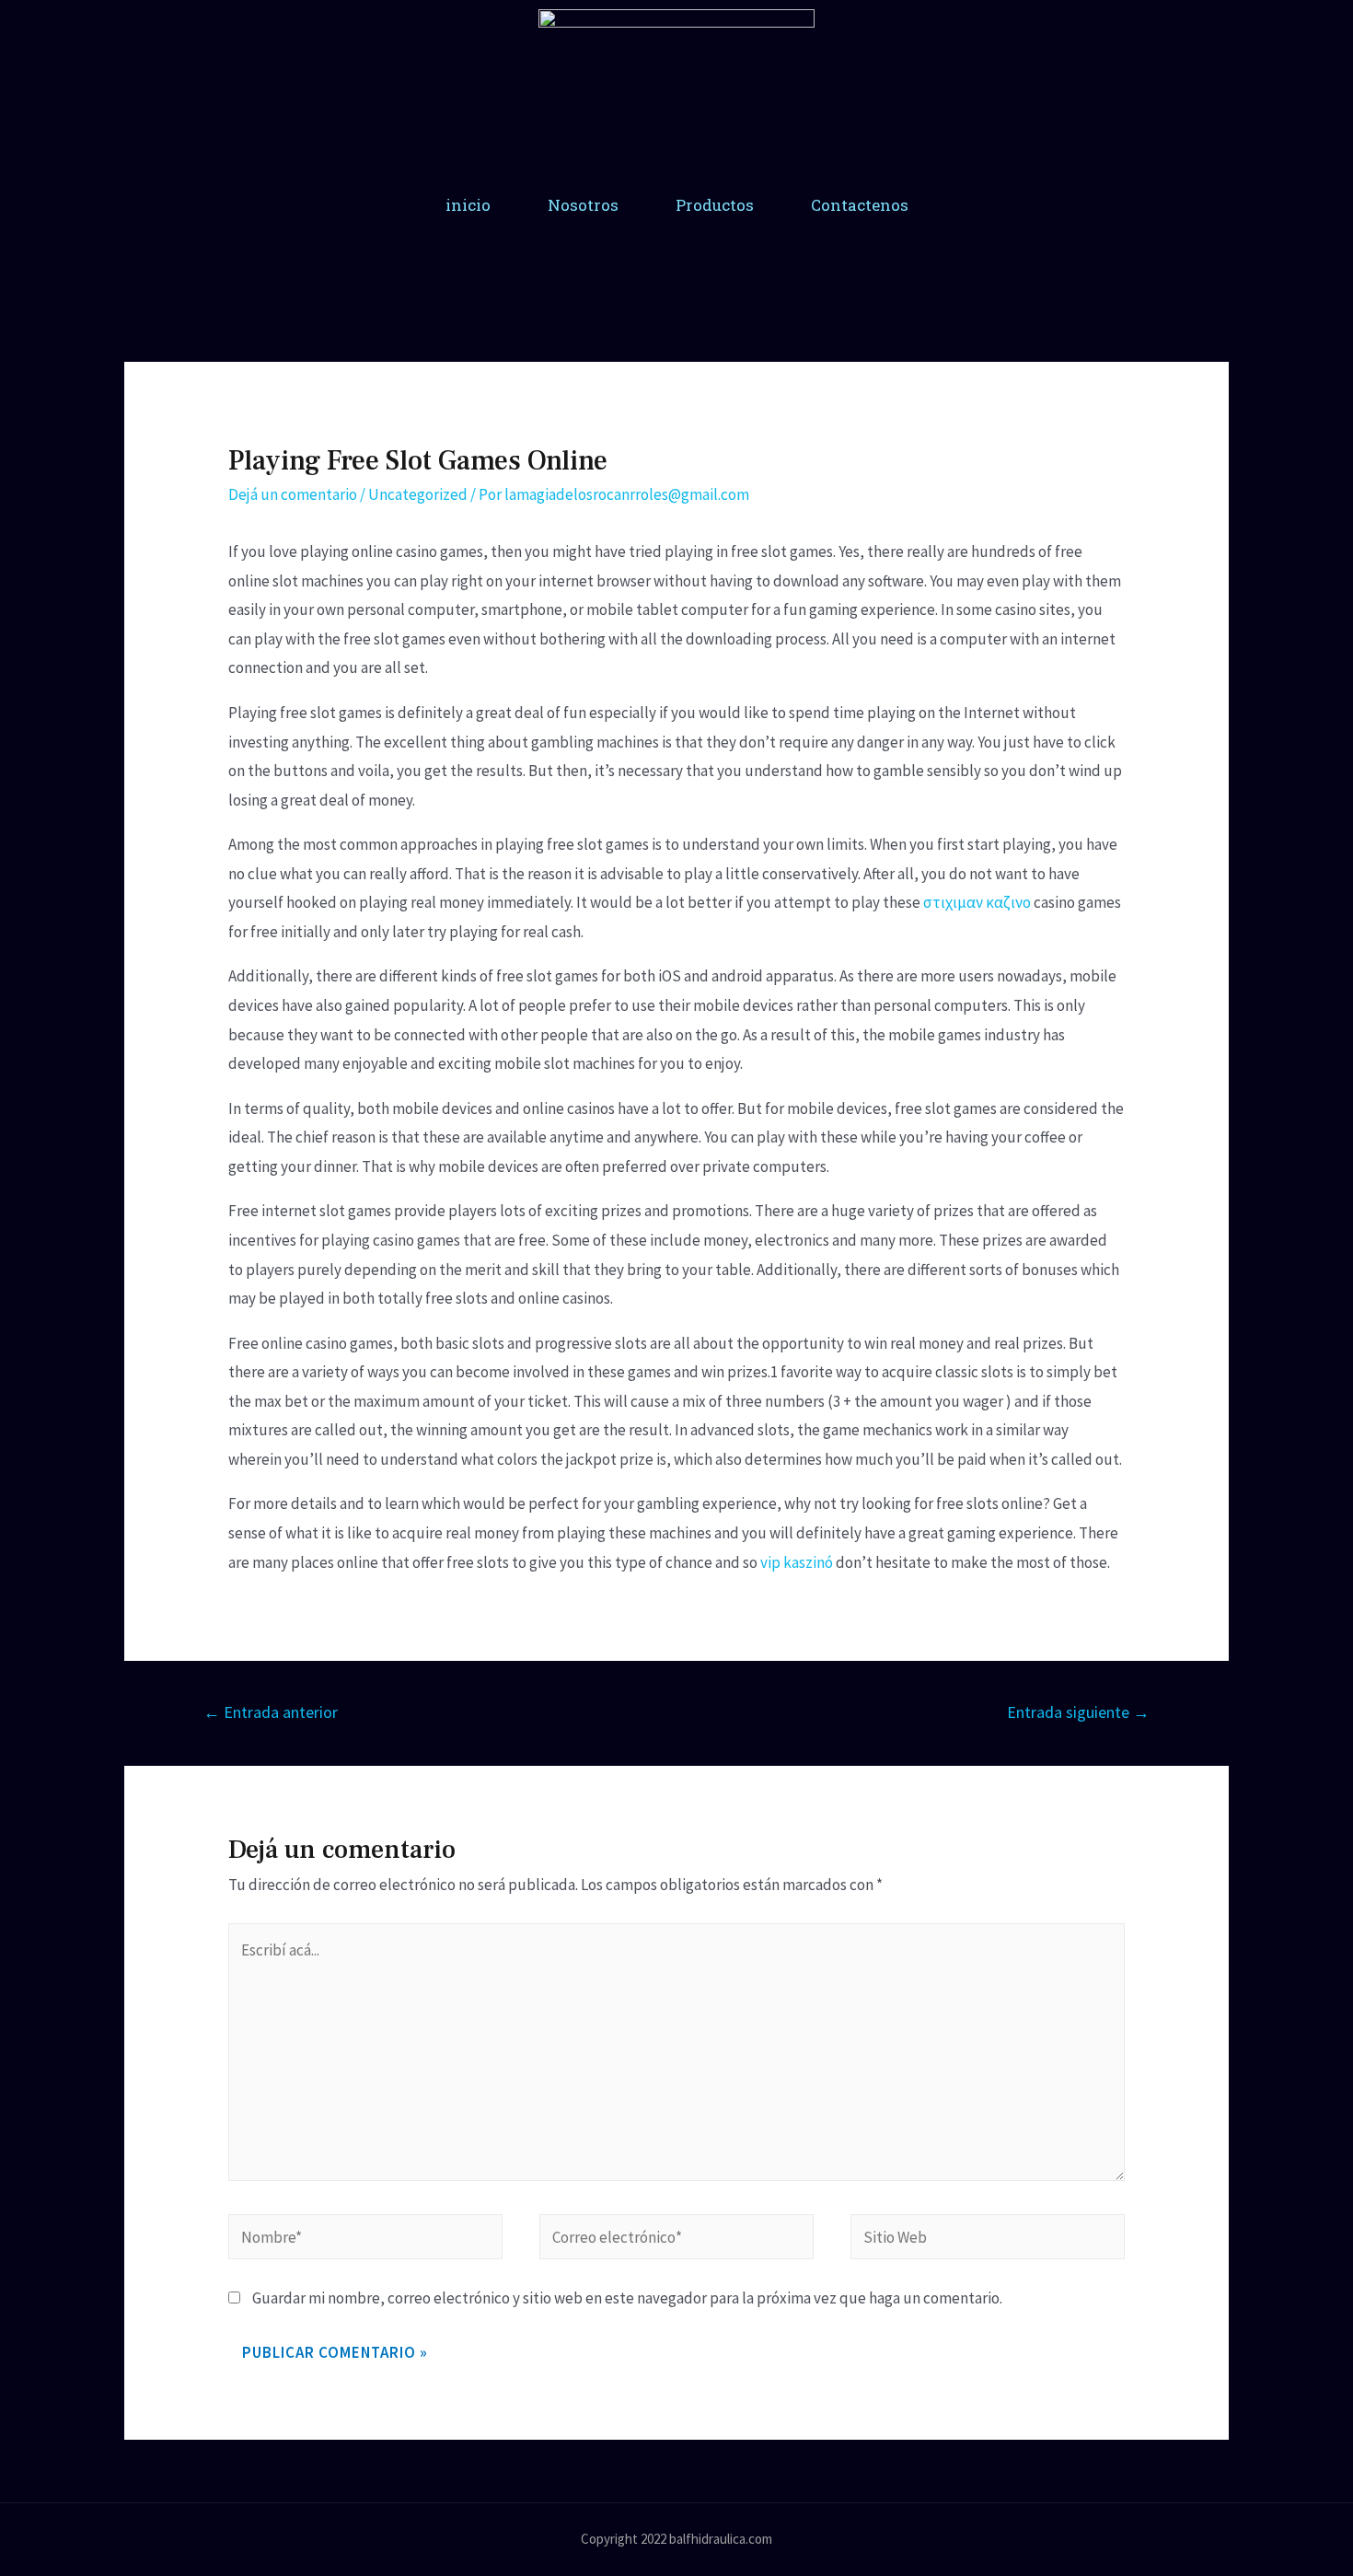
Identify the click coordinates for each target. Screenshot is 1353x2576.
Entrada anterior (271, 1712)
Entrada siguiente (1078, 1712)
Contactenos (860, 205)
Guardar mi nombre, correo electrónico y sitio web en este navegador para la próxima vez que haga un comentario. (627, 2298)
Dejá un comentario (293, 494)
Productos (715, 205)
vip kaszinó (797, 1562)
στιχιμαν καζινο (977, 902)
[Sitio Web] (988, 2240)
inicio (468, 205)
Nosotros (583, 205)
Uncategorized (418, 494)
